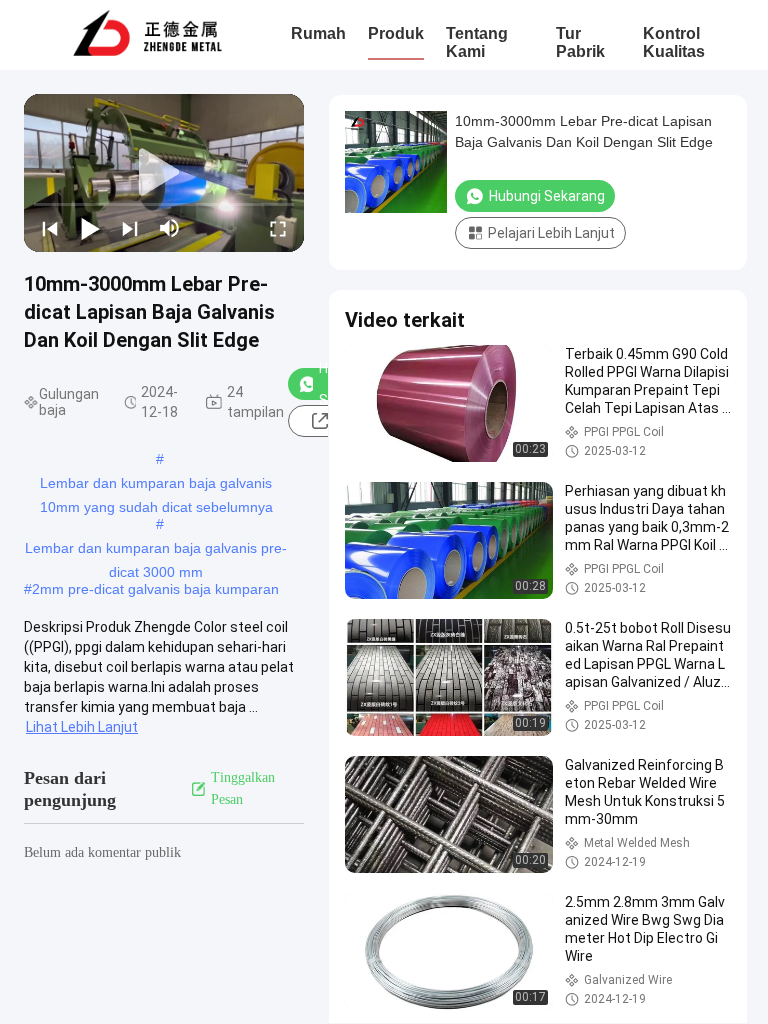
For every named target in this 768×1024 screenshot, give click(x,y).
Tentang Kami (477, 42)
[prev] (50, 228)
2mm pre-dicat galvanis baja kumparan (155, 589)
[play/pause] (90, 228)
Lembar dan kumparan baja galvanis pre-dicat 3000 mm (156, 550)
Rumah (318, 33)
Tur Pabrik (580, 42)
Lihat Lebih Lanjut (82, 727)
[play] (164, 173)
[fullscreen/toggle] (278, 228)
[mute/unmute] (170, 228)
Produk (396, 33)
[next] (130, 228)
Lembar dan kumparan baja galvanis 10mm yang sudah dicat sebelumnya (156, 485)
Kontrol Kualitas (674, 42)
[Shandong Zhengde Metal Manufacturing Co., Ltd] (147, 35)
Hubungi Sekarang (547, 196)
